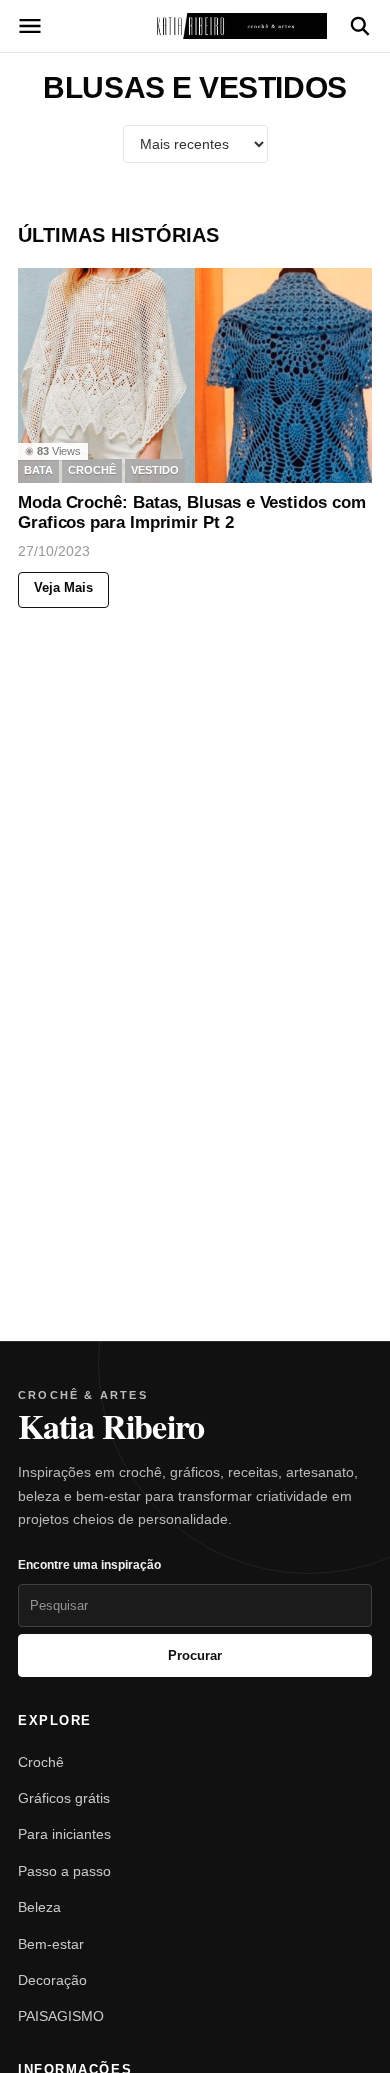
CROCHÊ (92, 470)
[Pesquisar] (360, 26)
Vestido (155, 470)
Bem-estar (51, 1944)
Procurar (195, 1655)
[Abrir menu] (30, 26)
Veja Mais (63, 586)
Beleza (39, 1907)
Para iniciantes (64, 1834)
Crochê (41, 1762)
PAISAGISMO (61, 2016)
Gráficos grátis (64, 1798)
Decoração (52, 1980)
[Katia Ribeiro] (195, 26)
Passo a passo (64, 1871)
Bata (38, 470)
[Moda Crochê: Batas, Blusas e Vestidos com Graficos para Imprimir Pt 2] (195, 375)
